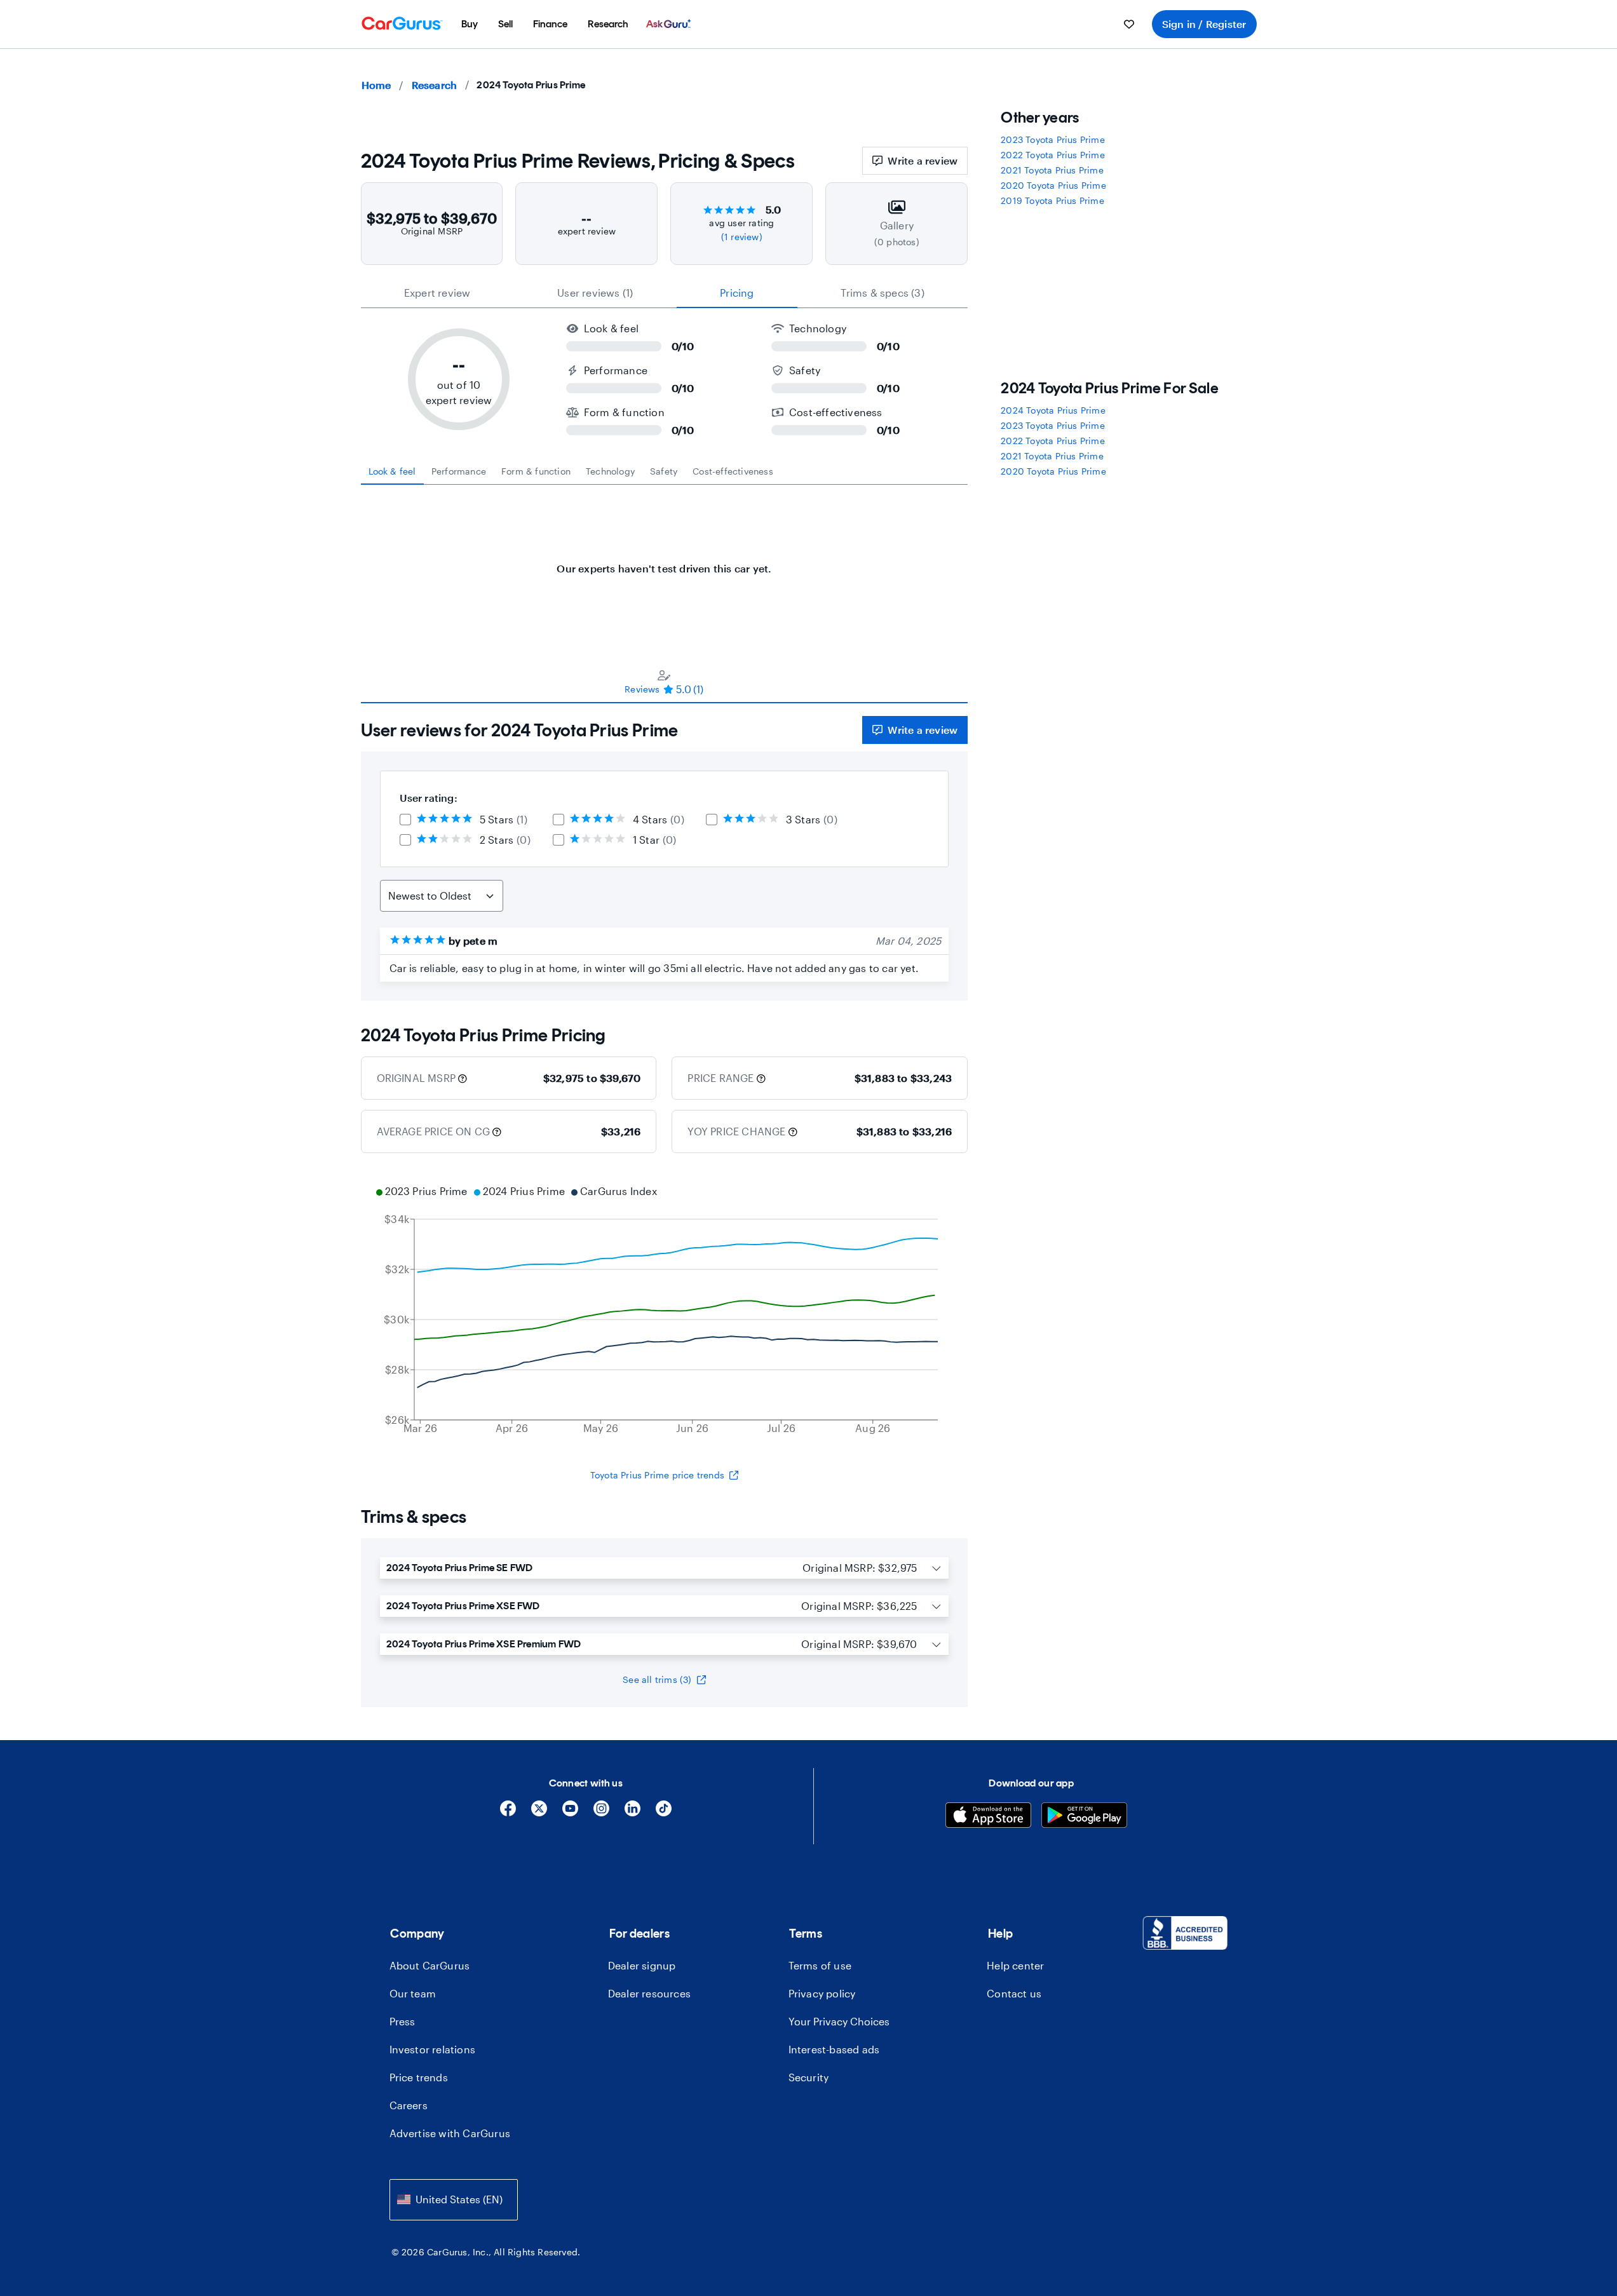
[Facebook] (508, 1813)
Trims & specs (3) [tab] (882, 293)
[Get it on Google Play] (1084, 1817)
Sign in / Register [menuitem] (1204, 24)
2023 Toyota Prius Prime (1053, 139)
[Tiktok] (664, 1813)
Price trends (419, 2077)
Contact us (1014, 1993)
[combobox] (454, 2200)
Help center (1015, 1965)
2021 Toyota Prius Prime (1052, 170)
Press (403, 2021)
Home (376, 85)
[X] (539, 1813)
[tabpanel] (665, 562)
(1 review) (742, 237)
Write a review (923, 160)
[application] (665, 1311)
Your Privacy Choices (839, 2021)
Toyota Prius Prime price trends (657, 1475)
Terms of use (820, 1965)
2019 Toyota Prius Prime (1052, 200)
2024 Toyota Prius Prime (1053, 410)
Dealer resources (649, 1993)
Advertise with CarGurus (450, 2133)
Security (809, 2077)
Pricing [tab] (737, 293)
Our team (413, 1993)
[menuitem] (470, 24)
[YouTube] (570, 1813)
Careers (409, 2105)
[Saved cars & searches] (1129, 24)
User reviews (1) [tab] (595, 293)
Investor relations (433, 2049)
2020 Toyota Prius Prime (1053, 185)
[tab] (392, 471)
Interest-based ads (834, 2049)
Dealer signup (642, 1965)
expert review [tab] (437, 293)
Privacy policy (822, 1993)
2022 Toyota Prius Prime (1053, 155)
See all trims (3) (657, 1679)
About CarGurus (430, 1965)
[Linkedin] (633, 1813)
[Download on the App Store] (988, 1817)
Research (435, 85)
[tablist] (665, 293)
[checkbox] (405, 820)
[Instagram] (601, 1813)
